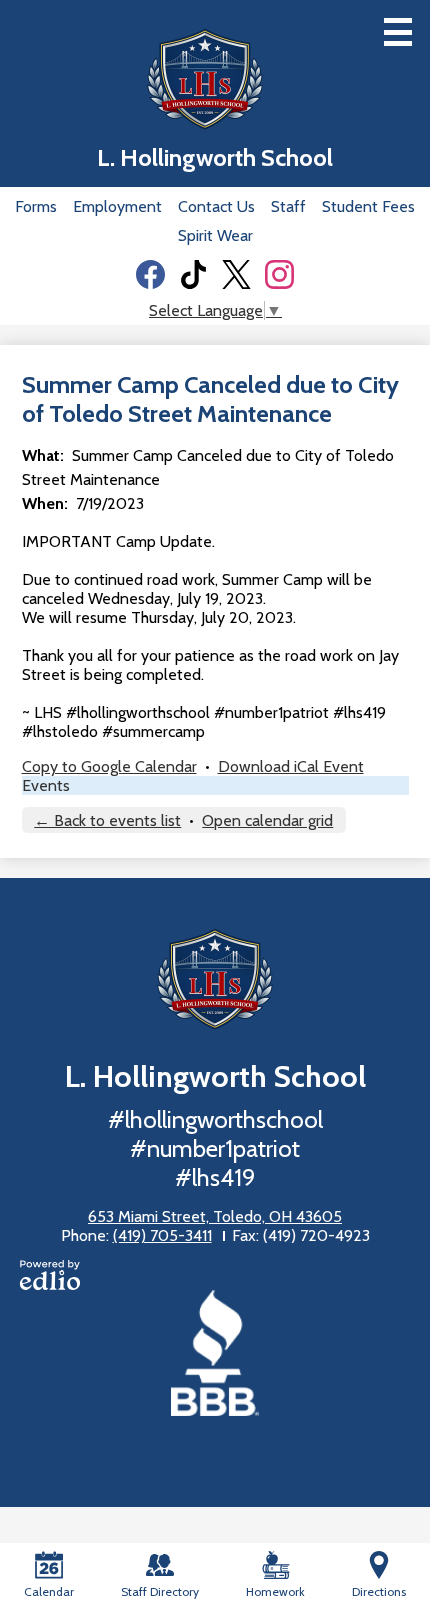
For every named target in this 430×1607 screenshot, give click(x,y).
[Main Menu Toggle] (398, 32)
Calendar (49, 1591)
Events (46, 785)
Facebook (150, 274)
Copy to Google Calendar (109, 766)
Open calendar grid (267, 820)
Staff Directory (160, 1591)
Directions (379, 1591)
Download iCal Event (291, 766)
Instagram (279, 274)
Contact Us (216, 206)
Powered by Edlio (50, 1275)
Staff (288, 206)
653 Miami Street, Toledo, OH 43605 (215, 1216)
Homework (275, 1591)
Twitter (236, 274)
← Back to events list (107, 820)
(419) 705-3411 (162, 1235)
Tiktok (193, 274)
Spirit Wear (215, 235)
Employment (117, 206)
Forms (36, 206)
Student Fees (368, 206)
